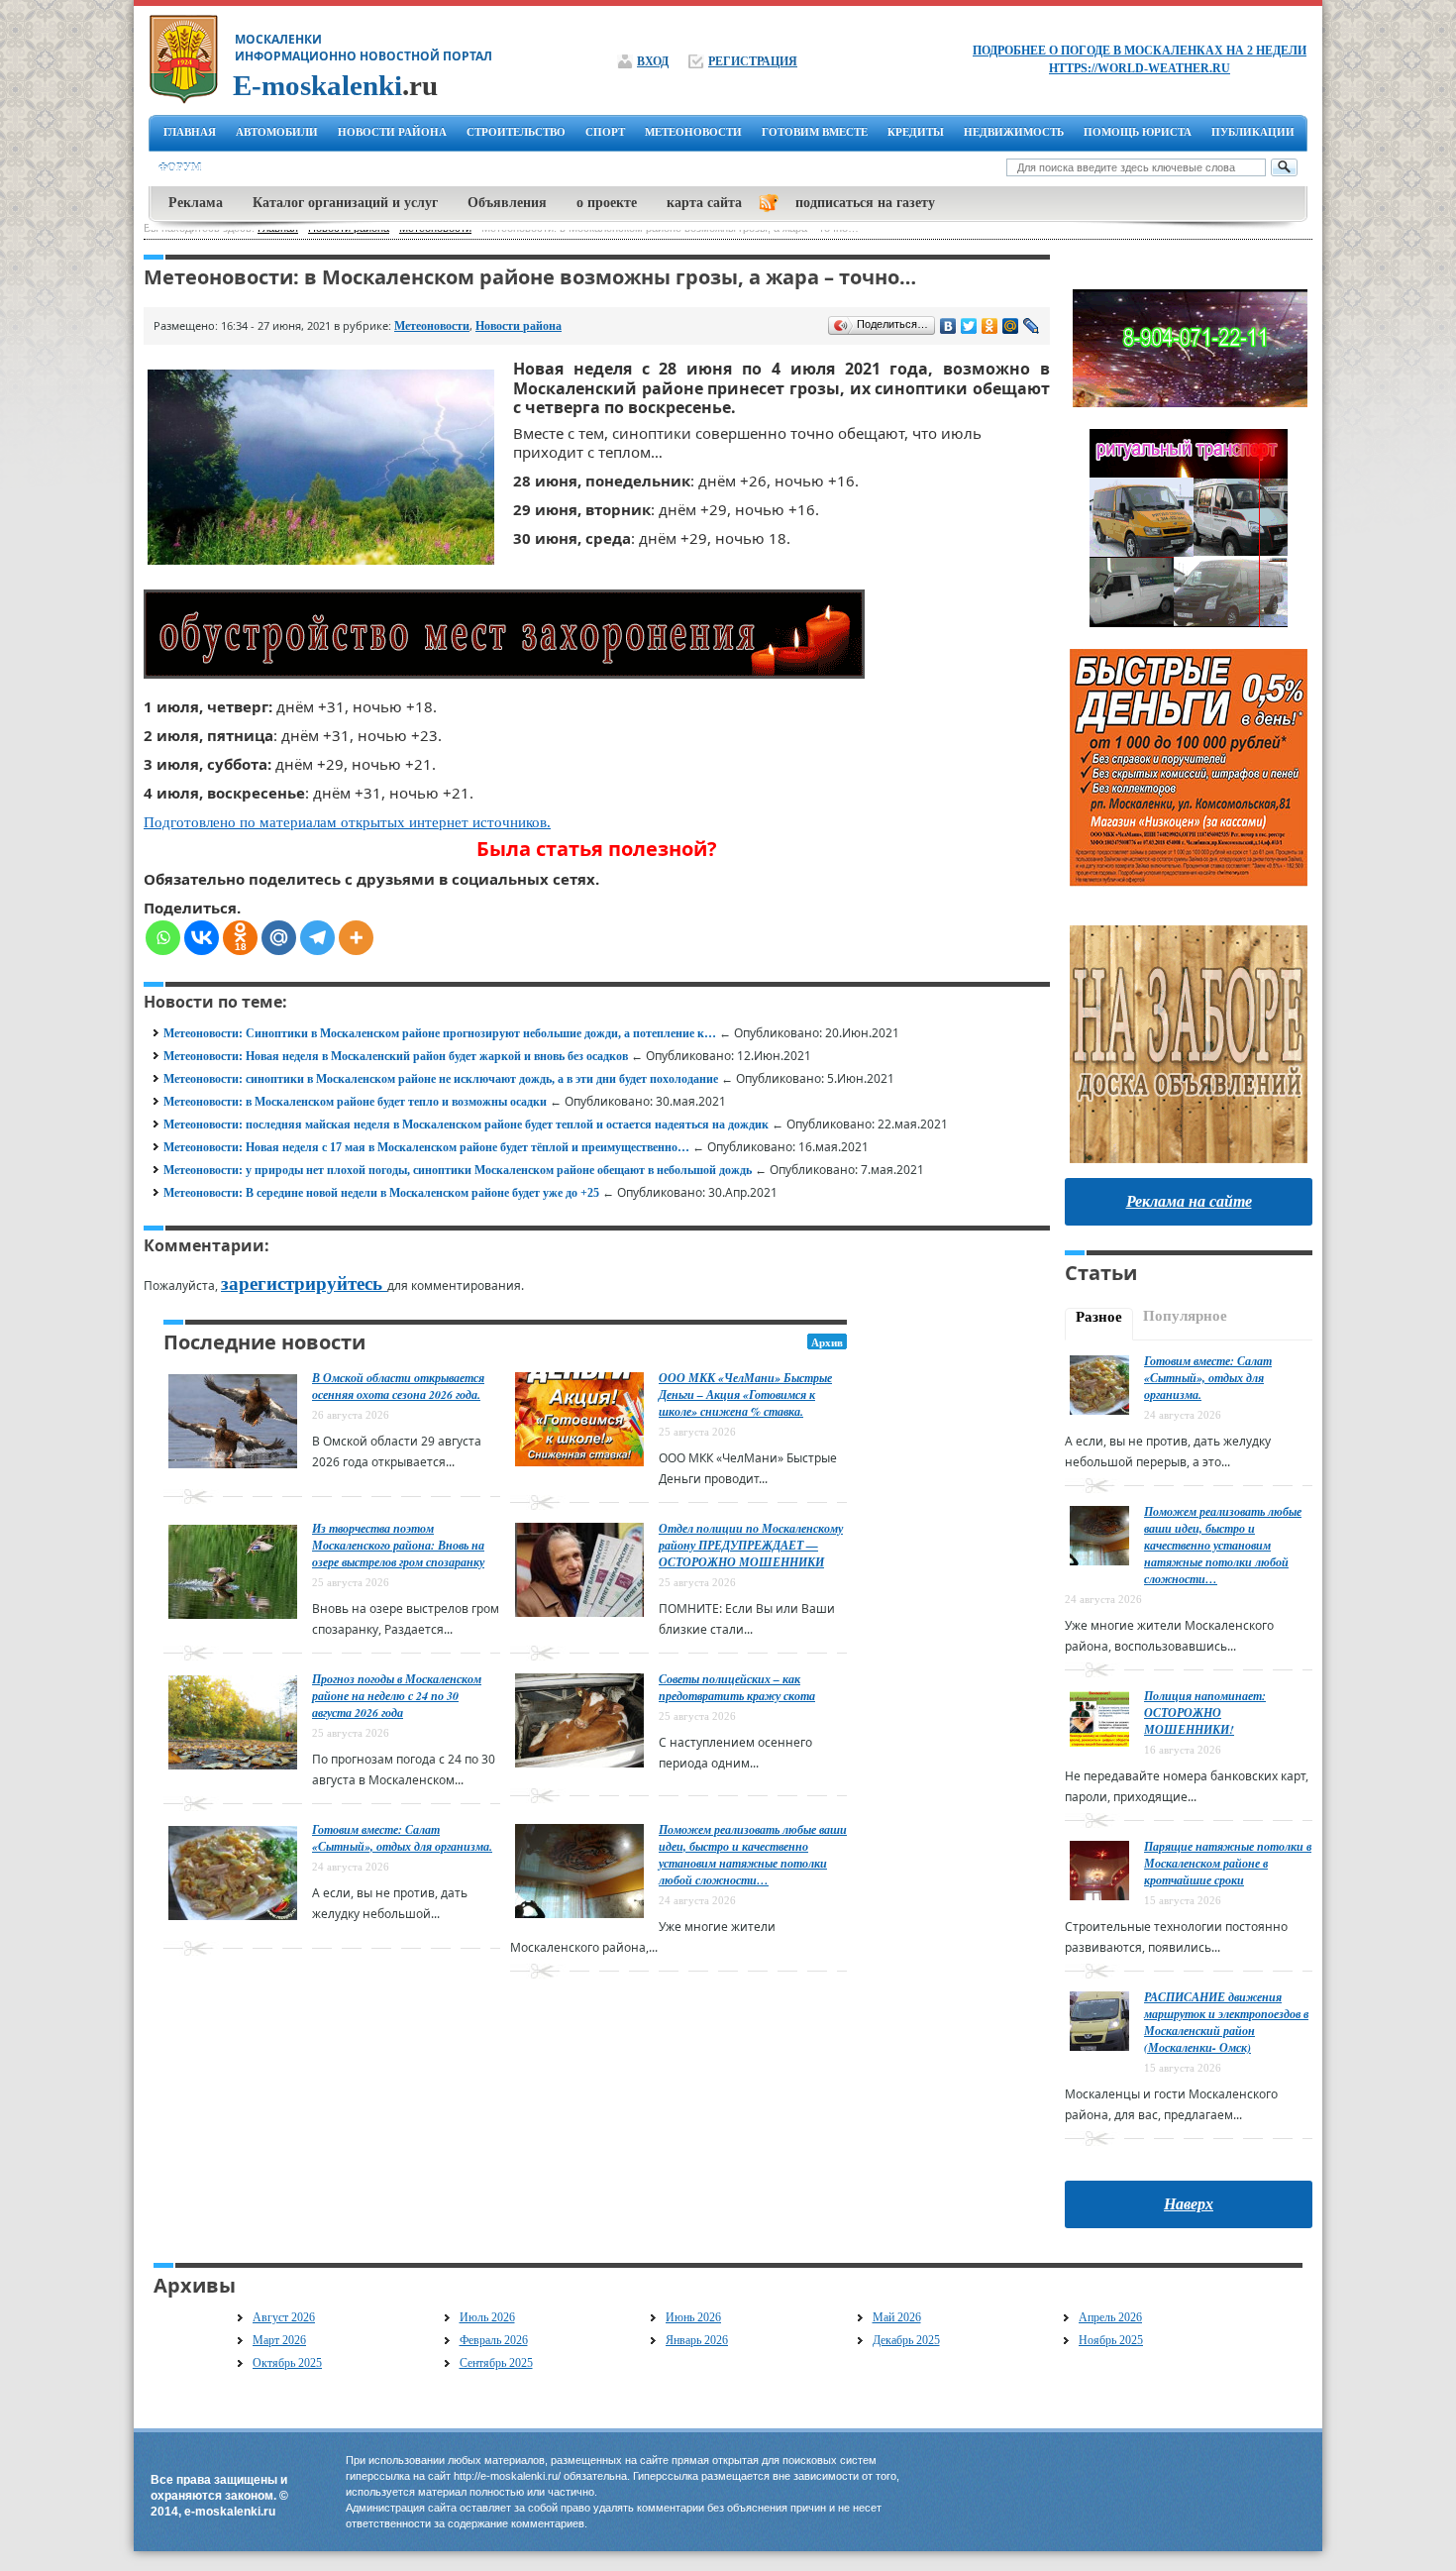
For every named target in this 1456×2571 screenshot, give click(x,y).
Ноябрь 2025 (1111, 2340)
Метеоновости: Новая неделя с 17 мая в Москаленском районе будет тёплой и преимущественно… (426, 1147)
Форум (180, 167)
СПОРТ (605, 132)
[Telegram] (317, 938)
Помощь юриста (1138, 132)
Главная (190, 132)
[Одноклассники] (990, 326)
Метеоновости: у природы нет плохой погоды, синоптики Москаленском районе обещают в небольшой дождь (458, 1170)
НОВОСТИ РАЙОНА (392, 132)
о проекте (607, 203)
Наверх (1189, 2204)
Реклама (196, 203)
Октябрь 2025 (287, 2363)
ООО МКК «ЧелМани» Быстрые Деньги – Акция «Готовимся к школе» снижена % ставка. (745, 1394)
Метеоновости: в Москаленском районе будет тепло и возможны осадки (355, 1102)
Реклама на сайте (1189, 1201)
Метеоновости (432, 326)
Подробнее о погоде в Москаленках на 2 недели (1140, 51)
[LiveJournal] (1032, 326)
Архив (827, 1342)
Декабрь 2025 (906, 2340)
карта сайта (704, 203)
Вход (653, 61)
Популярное (1185, 1316)
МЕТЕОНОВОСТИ (693, 132)
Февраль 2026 (494, 2340)
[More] (356, 938)
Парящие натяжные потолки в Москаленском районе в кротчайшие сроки (1228, 1863)
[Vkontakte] (202, 938)
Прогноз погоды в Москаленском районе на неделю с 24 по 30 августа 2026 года (397, 1696)
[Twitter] (969, 326)
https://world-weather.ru (1140, 68)
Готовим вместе (815, 132)
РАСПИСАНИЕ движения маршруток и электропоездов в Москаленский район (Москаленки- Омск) (1226, 2022)
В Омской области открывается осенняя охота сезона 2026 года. (398, 1386)
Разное (1099, 1317)
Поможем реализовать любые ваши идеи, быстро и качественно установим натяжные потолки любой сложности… (753, 1855)
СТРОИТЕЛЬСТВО (516, 132)
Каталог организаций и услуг (345, 203)
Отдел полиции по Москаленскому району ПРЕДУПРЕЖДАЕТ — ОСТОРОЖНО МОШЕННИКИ (751, 1545)
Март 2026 (279, 2340)
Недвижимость (1014, 132)
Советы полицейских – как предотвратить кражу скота (737, 1687)
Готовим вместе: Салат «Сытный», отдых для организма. (402, 1838)
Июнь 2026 (693, 2317)
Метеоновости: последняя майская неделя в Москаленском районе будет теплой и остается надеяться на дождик (466, 1125)
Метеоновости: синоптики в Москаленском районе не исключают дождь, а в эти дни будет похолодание (441, 1079)
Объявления (507, 203)
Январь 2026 (697, 2340)
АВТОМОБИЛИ (277, 132)
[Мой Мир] (1011, 326)
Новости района (519, 326)
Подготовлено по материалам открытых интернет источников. (347, 822)
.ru (335, 85)
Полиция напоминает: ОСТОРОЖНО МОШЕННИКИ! (1205, 1713)
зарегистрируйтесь (304, 1284)
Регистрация (753, 61)
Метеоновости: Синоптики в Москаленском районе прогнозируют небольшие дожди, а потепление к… (440, 1033)
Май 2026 (897, 2317)
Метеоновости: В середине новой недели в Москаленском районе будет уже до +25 (381, 1193)
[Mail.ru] (279, 938)
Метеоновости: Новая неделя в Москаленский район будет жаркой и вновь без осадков (396, 1056)
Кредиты (916, 132)
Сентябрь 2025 (496, 2363)
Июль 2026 (487, 2317)
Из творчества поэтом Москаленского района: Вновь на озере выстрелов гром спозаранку (398, 1545)
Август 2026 (284, 2317)
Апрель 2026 (1110, 2317)
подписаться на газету (865, 203)
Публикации (1253, 132)
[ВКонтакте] (948, 326)
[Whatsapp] (163, 938)
